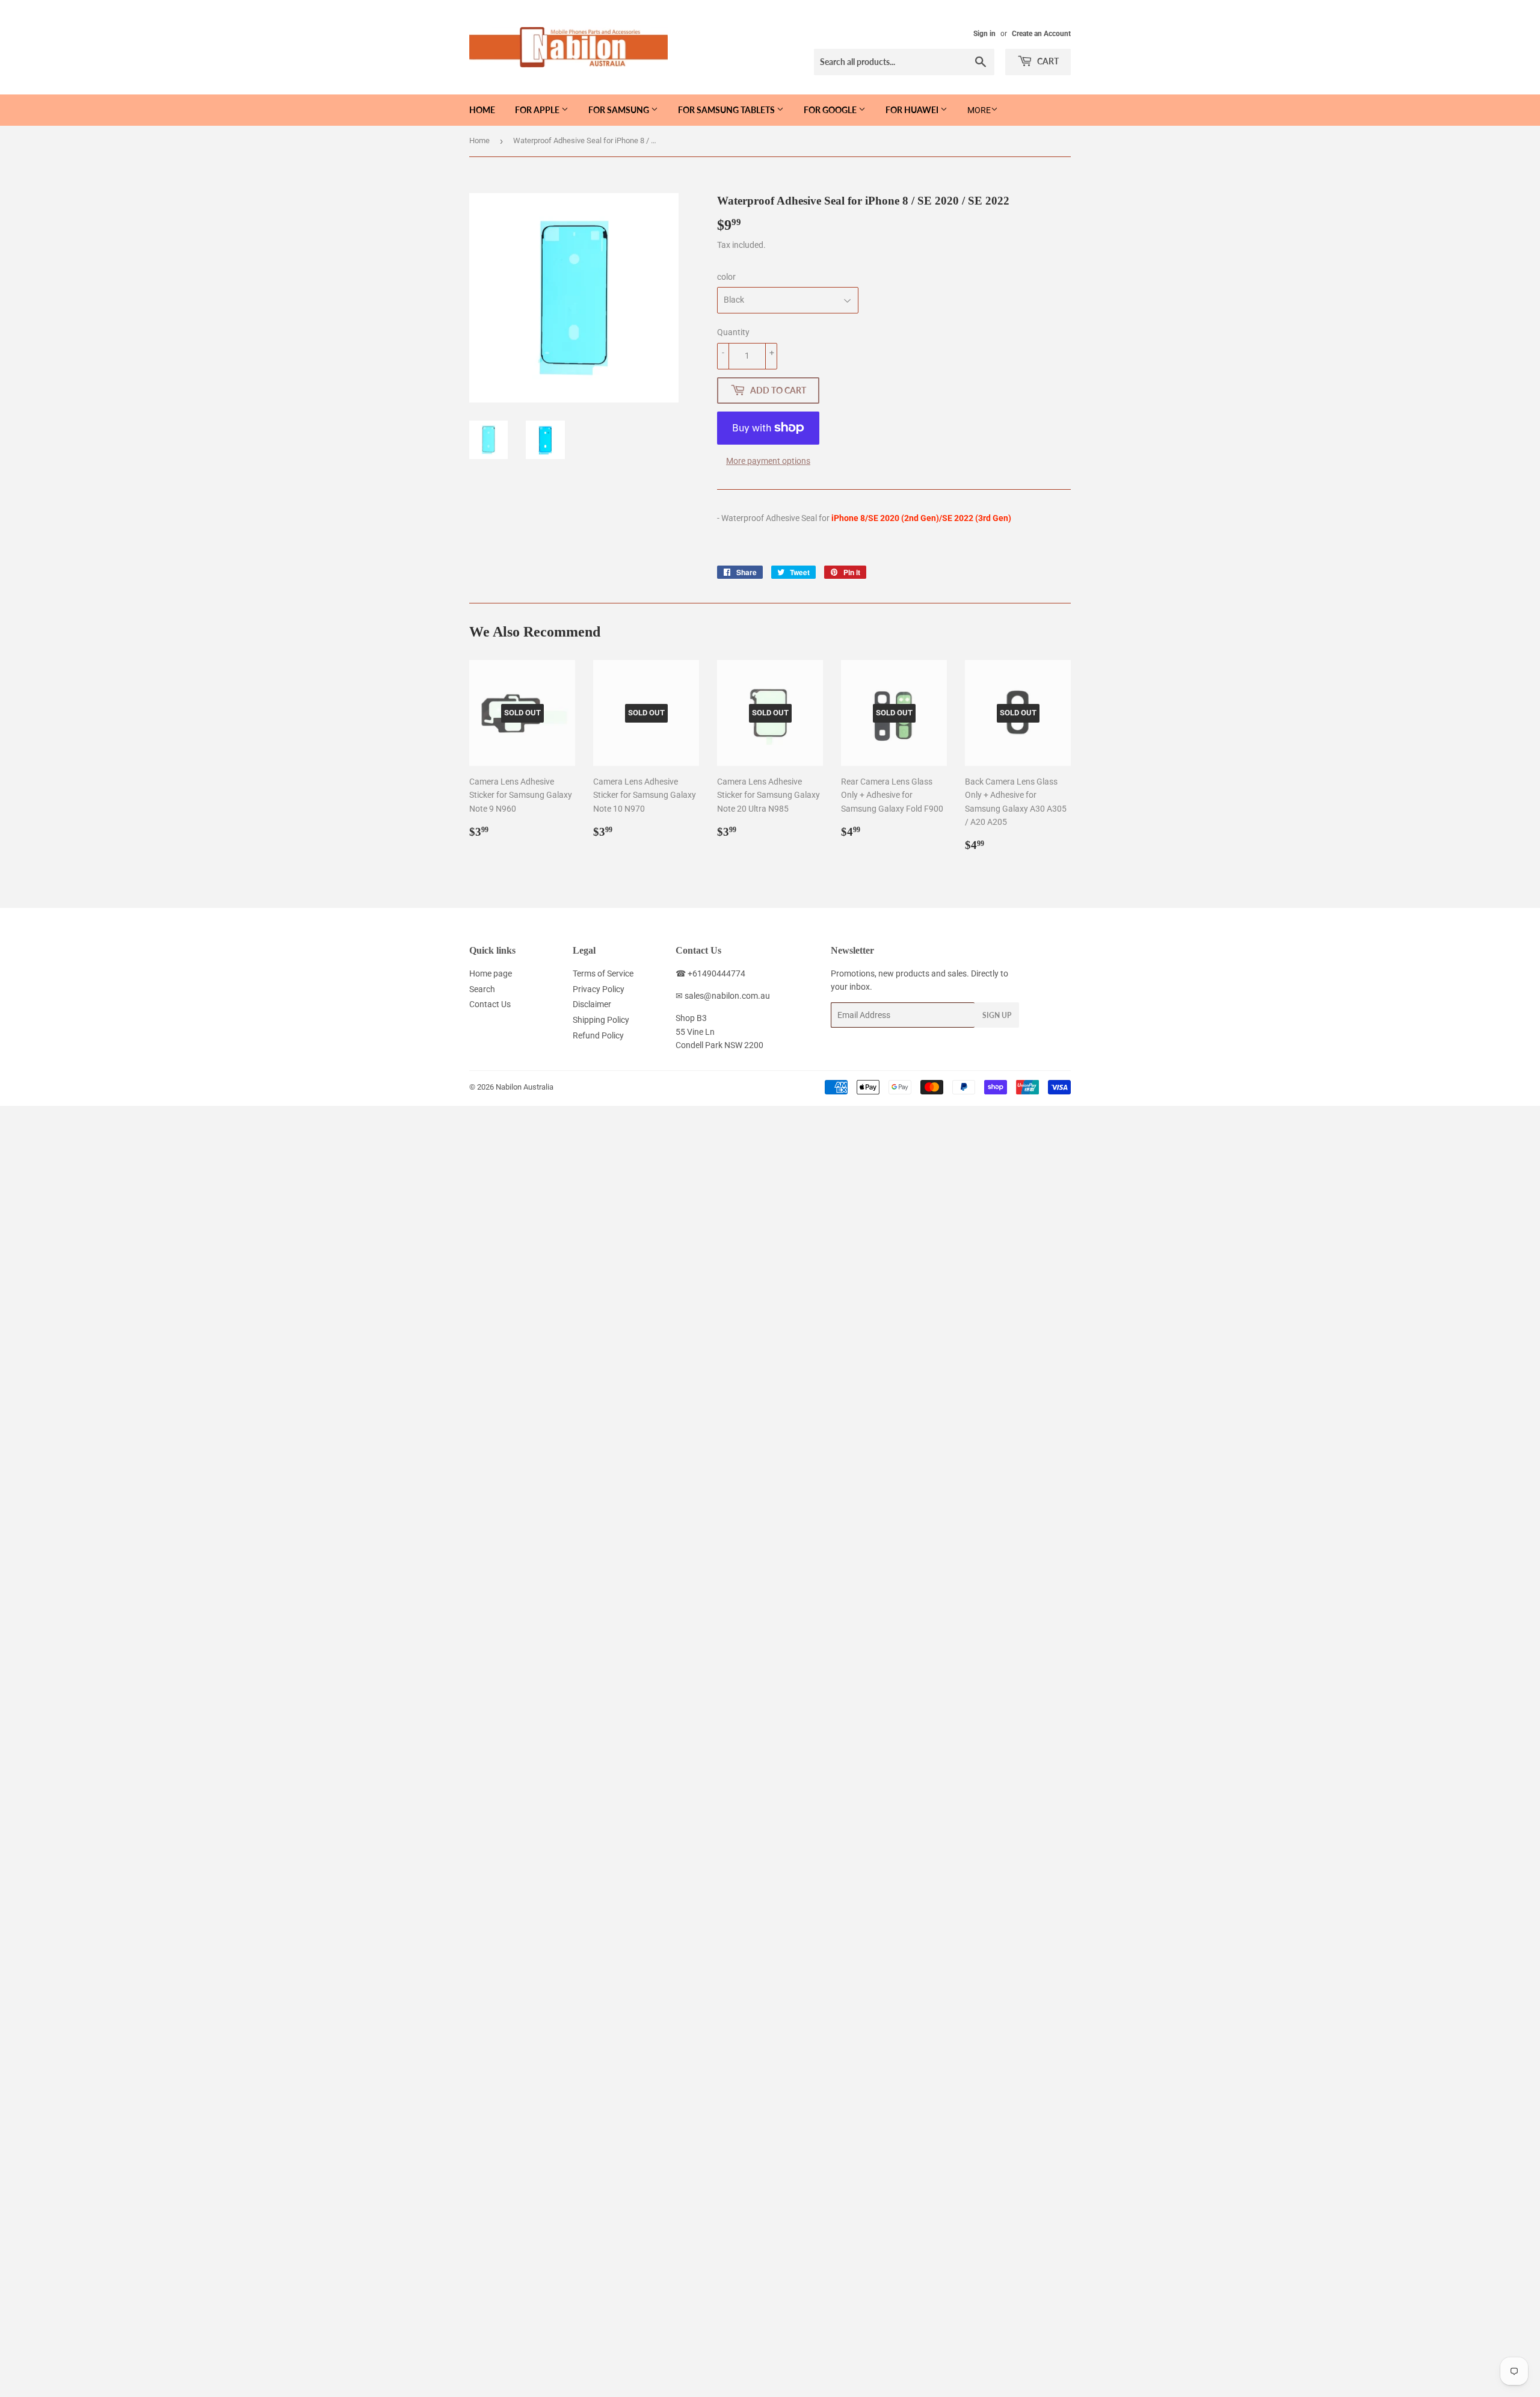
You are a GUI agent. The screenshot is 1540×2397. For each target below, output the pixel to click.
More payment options (768, 461)
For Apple (538, 110)
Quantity (733, 332)
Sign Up (997, 1015)
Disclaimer (592, 1004)
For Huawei (913, 110)
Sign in (984, 34)
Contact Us (490, 1004)
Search (482, 989)
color (726, 277)
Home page (491, 973)
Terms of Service (603, 973)
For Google (831, 110)
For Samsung (620, 110)
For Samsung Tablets (727, 110)
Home (482, 110)
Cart (1047, 61)
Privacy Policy (599, 989)
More (979, 110)
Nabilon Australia (525, 1087)
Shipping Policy (601, 1020)
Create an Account (1041, 34)
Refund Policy (598, 1035)
